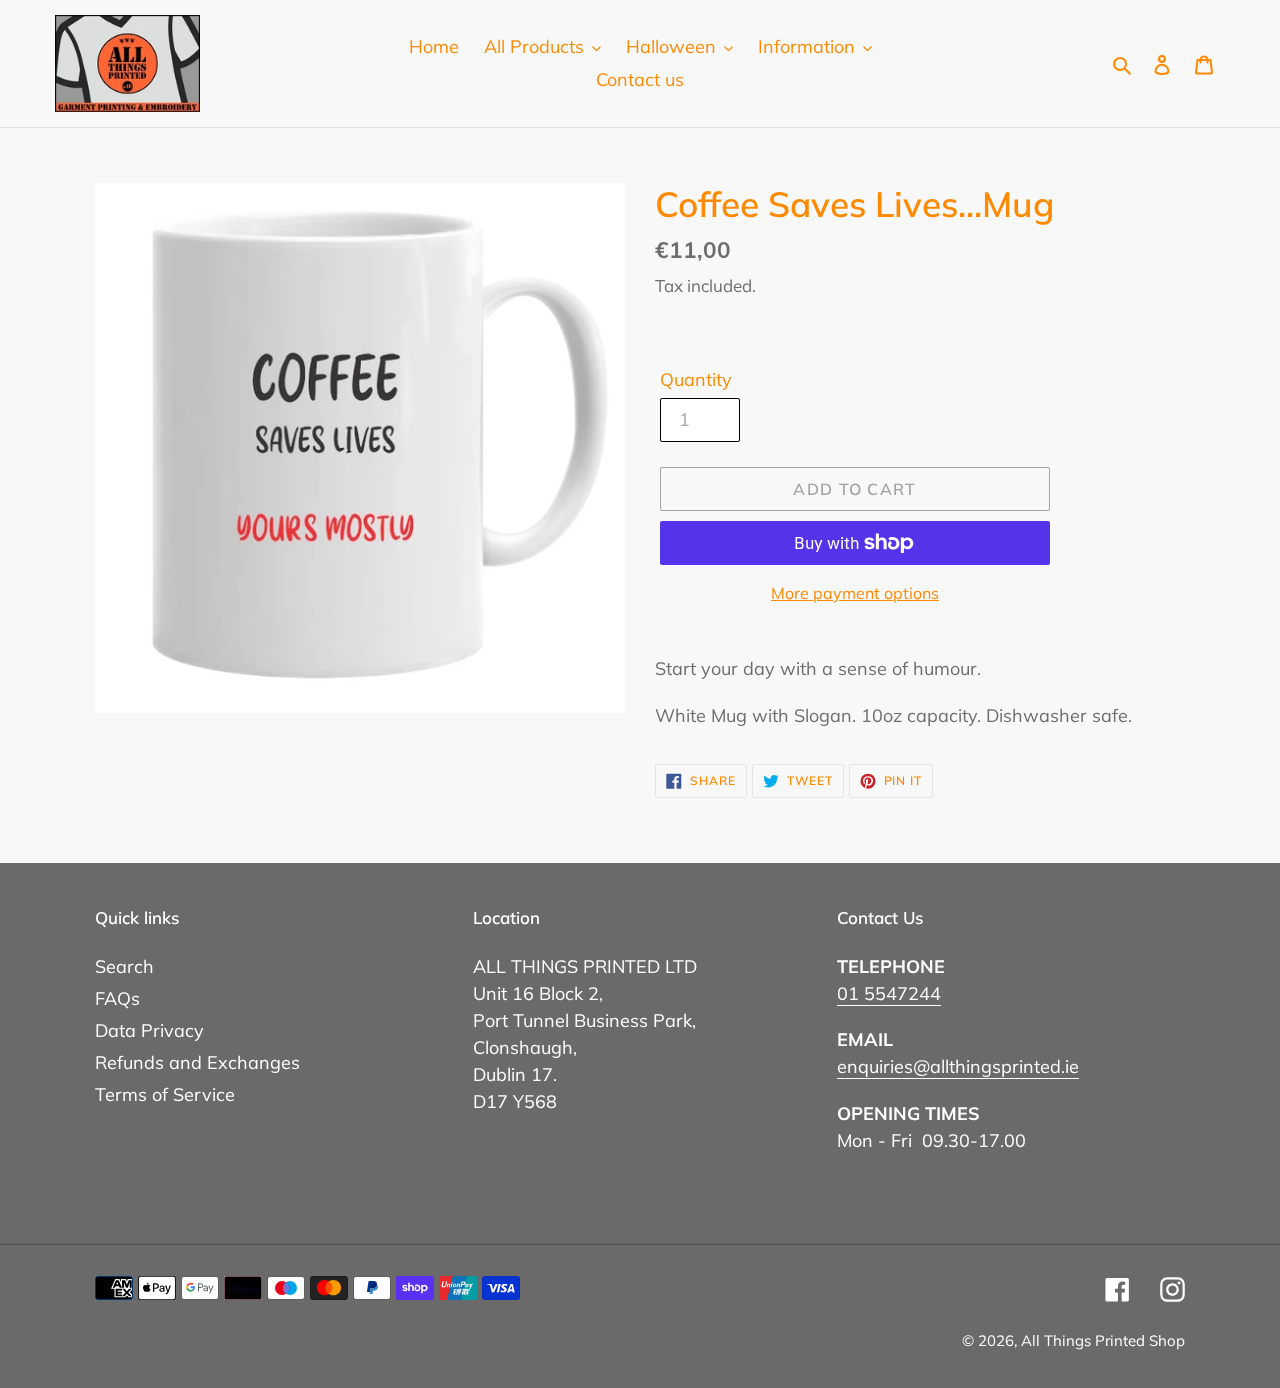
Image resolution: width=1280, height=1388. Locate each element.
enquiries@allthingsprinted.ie (958, 1066)
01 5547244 (889, 993)
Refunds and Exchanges (197, 1062)
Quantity (696, 379)
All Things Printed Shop (1103, 1340)
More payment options (855, 593)
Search (124, 966)
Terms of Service (165, 1094)
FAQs (117, 998)
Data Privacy (149, 1030)
